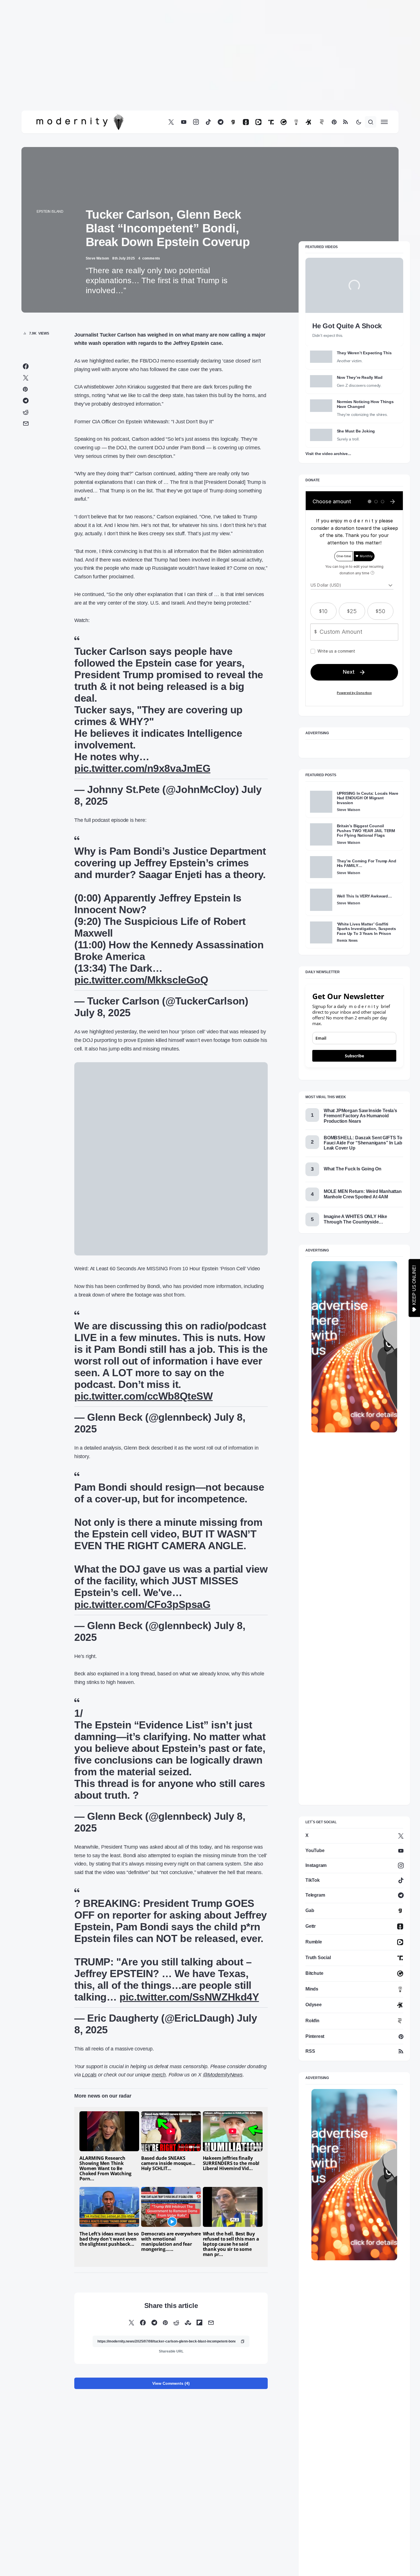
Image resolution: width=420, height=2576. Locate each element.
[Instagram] (196, 122)
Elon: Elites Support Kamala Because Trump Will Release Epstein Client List (231, 2468)
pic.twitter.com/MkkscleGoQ (141, 1127)
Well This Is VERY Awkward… (364, 896)
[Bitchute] (284, 122)
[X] (171, 122)
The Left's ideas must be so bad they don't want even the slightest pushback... (109, 2370)
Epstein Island (50, 212)
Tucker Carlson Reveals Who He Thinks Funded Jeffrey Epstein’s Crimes (169, 2468)
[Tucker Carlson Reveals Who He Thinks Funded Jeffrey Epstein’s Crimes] (170, 2443)
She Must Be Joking (356, 431)
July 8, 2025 (102, 1160)
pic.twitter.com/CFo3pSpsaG (142, 1736)
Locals (89, 2206)
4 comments (149, 258)
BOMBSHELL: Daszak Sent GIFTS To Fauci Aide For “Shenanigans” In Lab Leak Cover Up (363, 1143)
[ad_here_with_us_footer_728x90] (171, 1221)
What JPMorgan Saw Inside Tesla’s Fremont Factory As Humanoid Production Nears (360, 1116)
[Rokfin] (322, 122)
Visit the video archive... (328, 454)
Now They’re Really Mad (360, 377)
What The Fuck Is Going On (353, 1169)
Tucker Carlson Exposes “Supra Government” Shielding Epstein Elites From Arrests (102, 2468)
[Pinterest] (334, 122)
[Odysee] (309, 122)
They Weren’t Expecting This (364, 353)
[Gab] (233, 122)
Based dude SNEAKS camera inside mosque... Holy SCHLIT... (168, 2295)
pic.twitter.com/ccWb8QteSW (143, 1527)
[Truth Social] (271, 122)
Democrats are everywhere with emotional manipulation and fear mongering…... (171, 2373)
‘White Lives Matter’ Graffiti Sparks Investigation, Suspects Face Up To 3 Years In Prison (367, 929)
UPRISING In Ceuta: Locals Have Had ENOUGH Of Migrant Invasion (368, 798)
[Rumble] (258, 122)
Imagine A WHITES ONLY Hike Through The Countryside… (355, 1219)
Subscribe (354, 1056)
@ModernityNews (223, 2206)
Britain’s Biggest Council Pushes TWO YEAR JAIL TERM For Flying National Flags (366, 831)
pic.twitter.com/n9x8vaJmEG (142, 916)
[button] (359, 122)
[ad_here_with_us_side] (354, 1347)
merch (159, 2206)
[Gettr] (246, 122)
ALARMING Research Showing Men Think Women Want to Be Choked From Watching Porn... (105, 2300)
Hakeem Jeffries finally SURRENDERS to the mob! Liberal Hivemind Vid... (231, 2295)
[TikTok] (208, 122)
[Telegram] (221, 122)
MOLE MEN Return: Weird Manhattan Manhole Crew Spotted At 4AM (363, 1194)
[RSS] (345, 122)
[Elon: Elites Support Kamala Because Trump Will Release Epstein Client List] (236, 2443)
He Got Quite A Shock (347, 326)
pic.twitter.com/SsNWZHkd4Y (189, 2128)
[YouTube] (184, 122)
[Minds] (296, 122)
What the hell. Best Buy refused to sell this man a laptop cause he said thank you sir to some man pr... (231, 2375)
